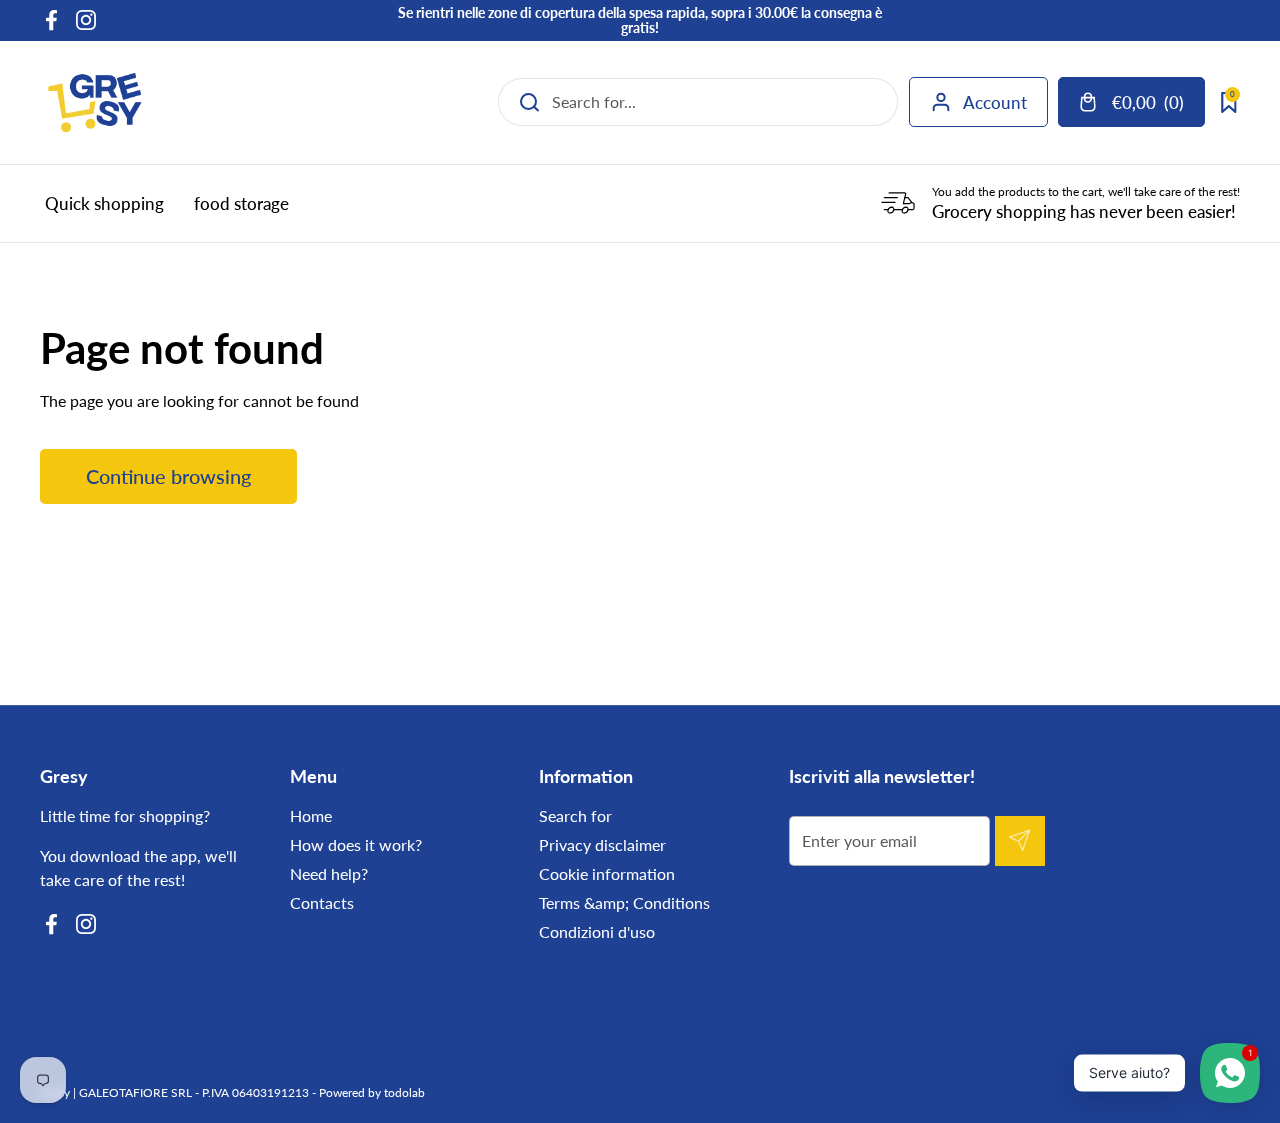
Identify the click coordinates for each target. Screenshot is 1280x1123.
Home (311, 815)
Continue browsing (168, 476)
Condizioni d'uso (597, 931)
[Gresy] (95, 102)
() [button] (1149, 106)
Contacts (322, 902)
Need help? (329, 873)
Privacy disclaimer (602, 844)
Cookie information (607, 873)
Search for (575, 815)
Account (995, 102)
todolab (404, 1092)
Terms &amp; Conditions (624, 902)
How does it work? (356, 844)
